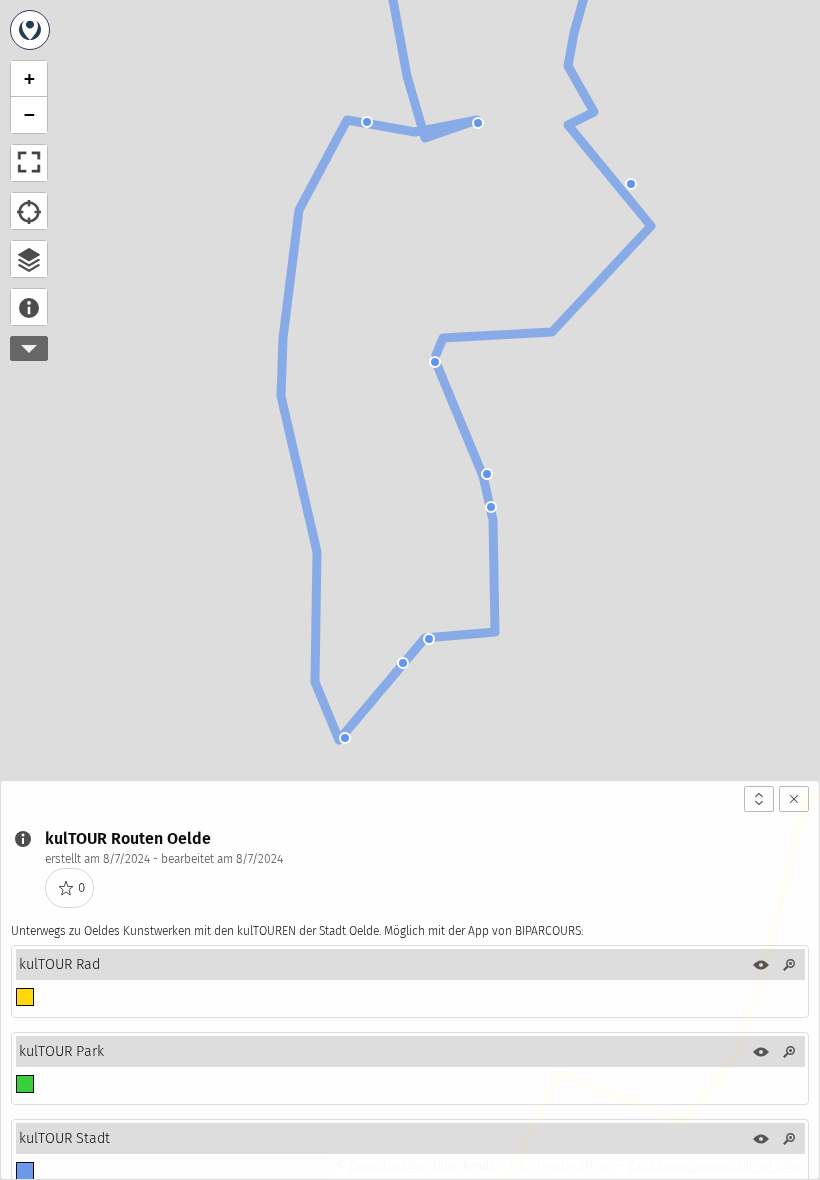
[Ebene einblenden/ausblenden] (761, 965)
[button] (367, 122)
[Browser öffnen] (29, 259)
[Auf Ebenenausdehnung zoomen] (789, 965)
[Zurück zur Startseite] (30, 30)
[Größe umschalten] (759, 799)
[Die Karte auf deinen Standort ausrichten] (29, 211)
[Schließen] (794, 799)
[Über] (29, 307)
